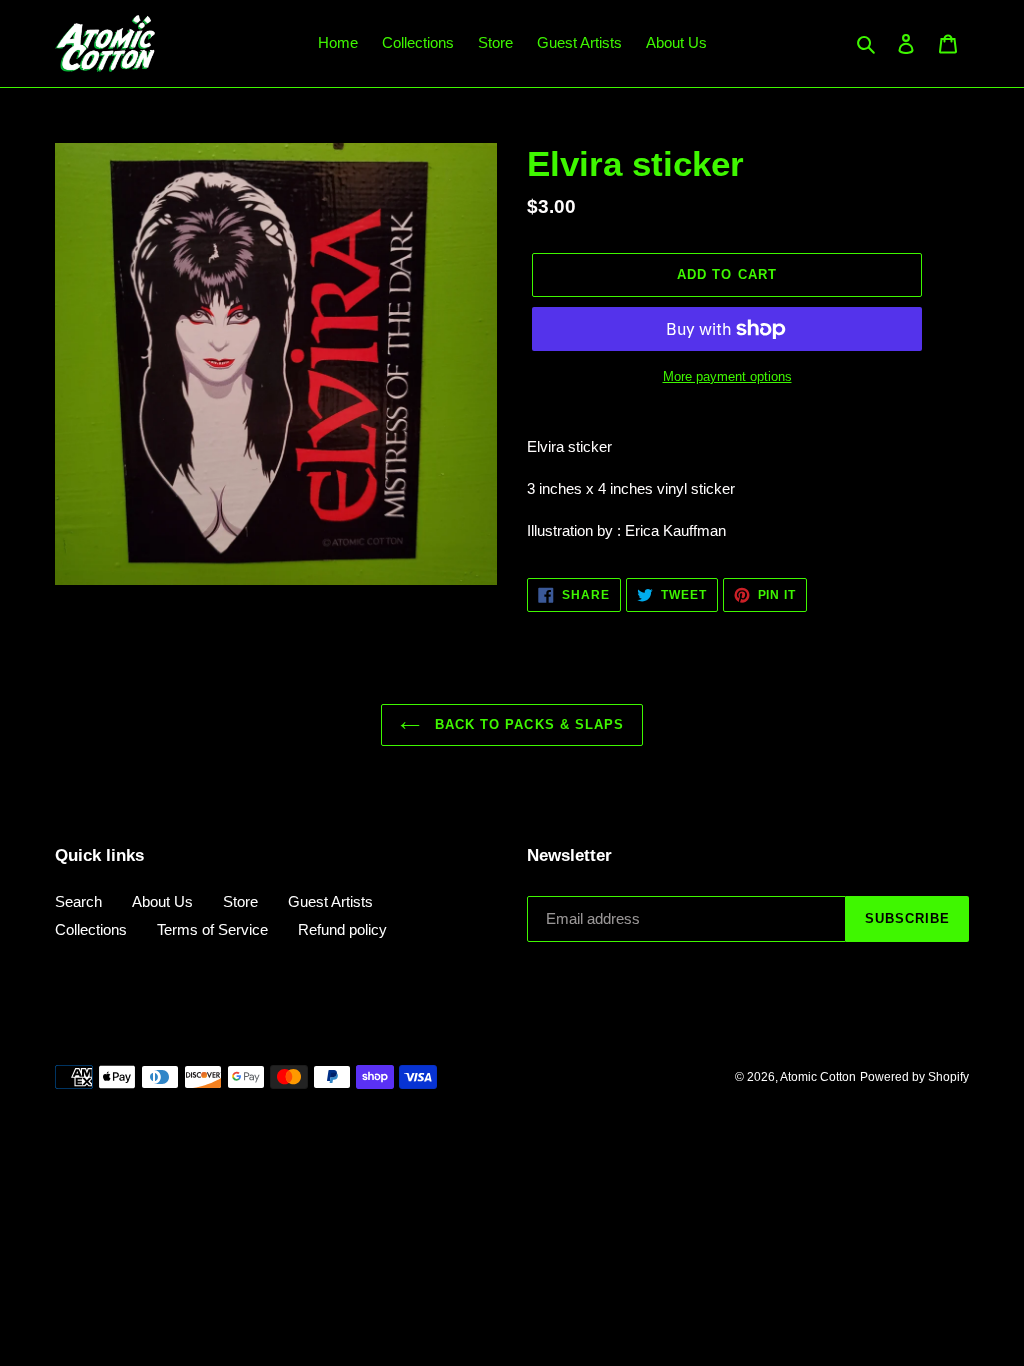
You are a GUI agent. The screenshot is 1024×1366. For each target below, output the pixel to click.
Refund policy (342, 929)
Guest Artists (330, 901)
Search (78, 901)
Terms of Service (212, 929)
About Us (162, 901)
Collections (91, 929)
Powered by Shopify (914, 1077)
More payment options (727, 376)
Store (240, 901)
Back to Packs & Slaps (527, 724)
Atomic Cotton (818, 1077)
